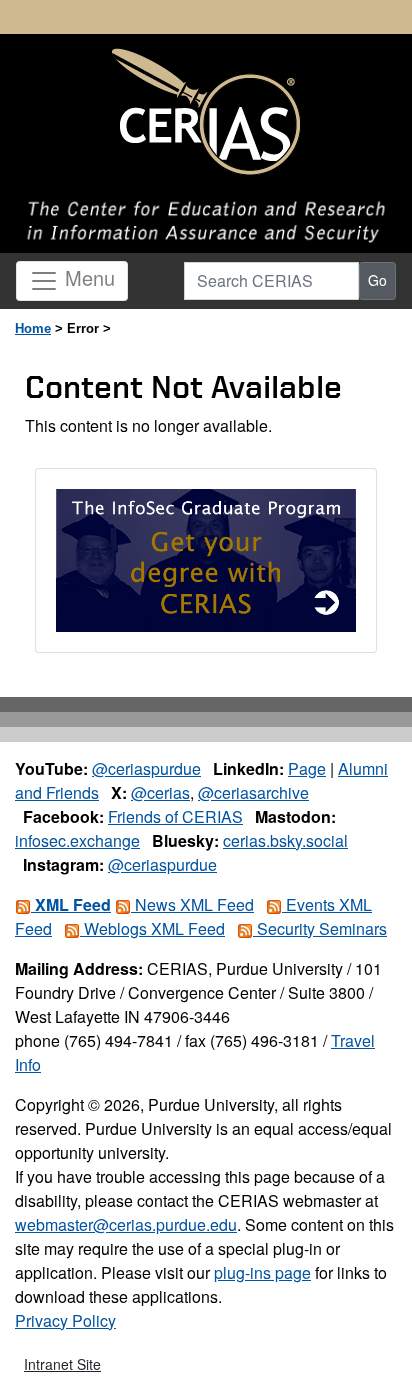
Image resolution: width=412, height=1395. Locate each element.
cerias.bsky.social (285, 840)
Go (377, 280)
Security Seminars (320, 928)
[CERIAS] (206, 112)
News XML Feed (192, 904)
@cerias (160, 792)
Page (307, 768)
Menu (87, 277)
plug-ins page (262, 1272)
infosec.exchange (77, 840)
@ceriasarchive (253, 792)
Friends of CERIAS (175, 816)
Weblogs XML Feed (152, 928)
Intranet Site (62, 1364)
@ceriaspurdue (146, 768)
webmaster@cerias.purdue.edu (126, 1224)
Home (33, 328)
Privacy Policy (65, 1320)
